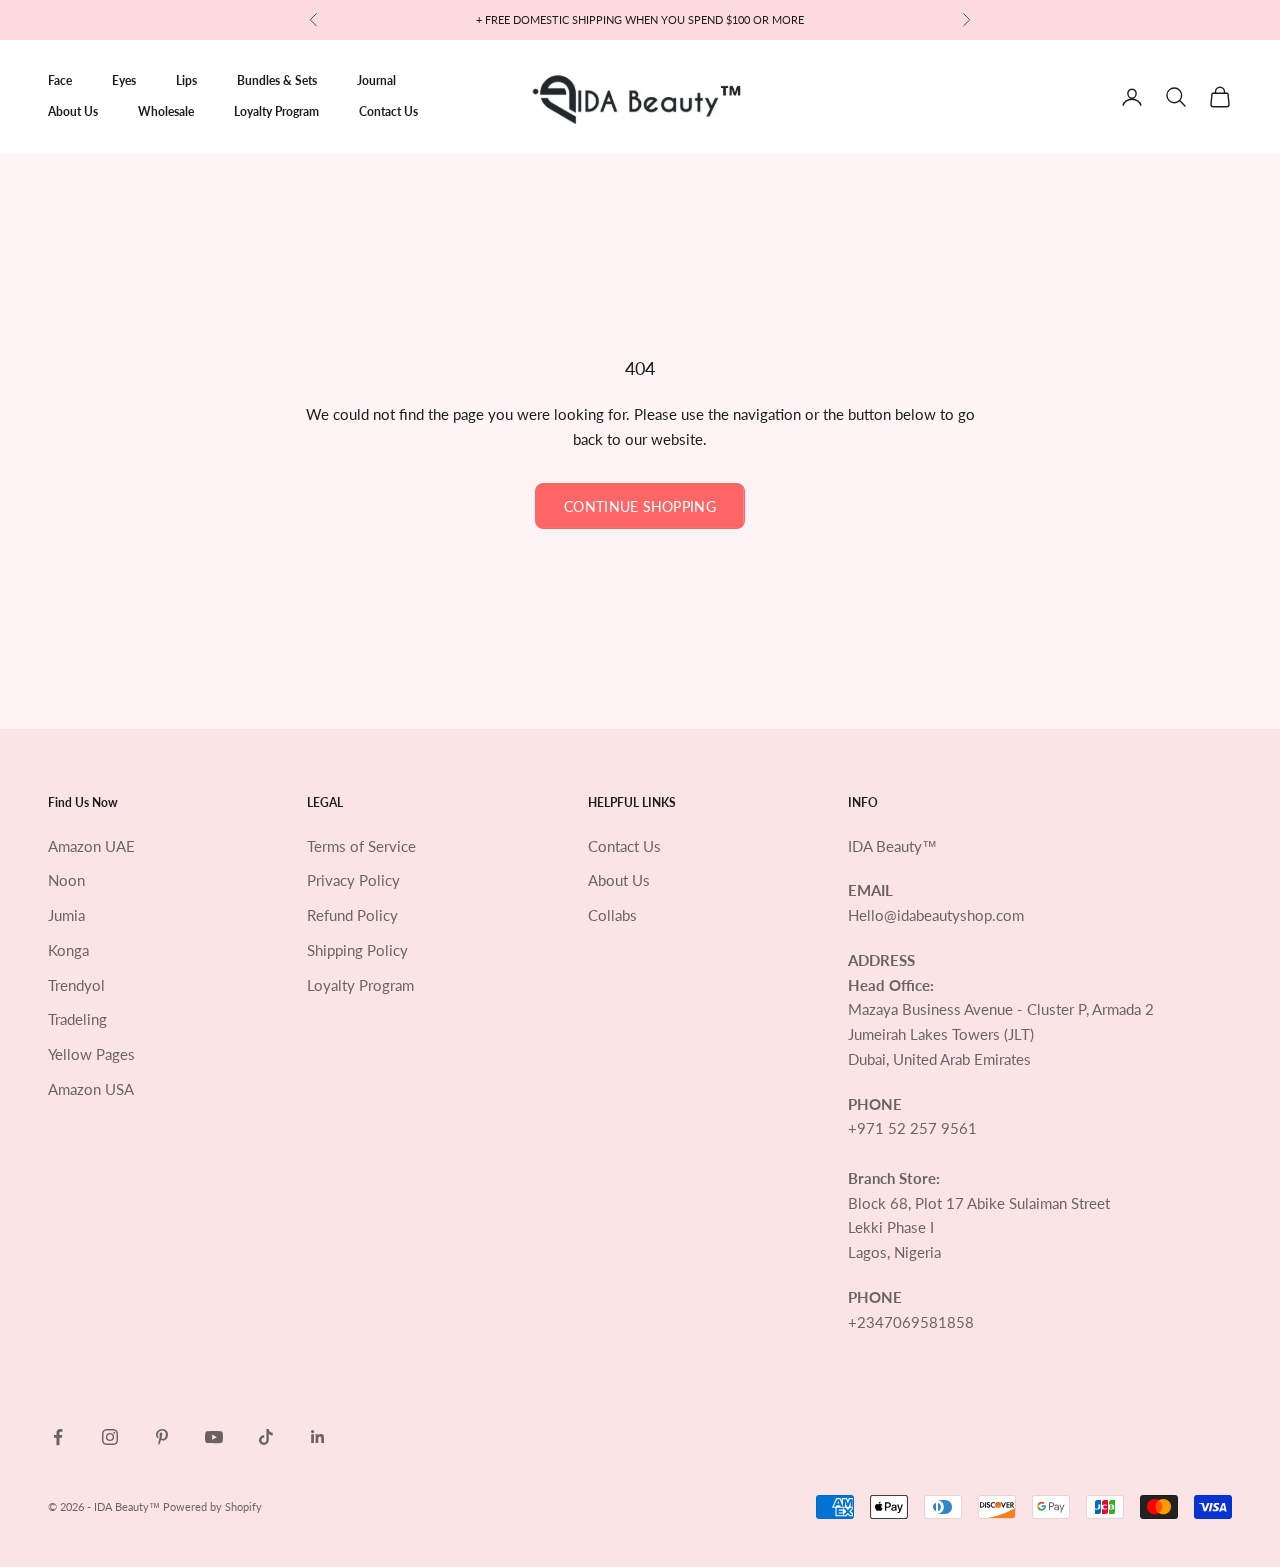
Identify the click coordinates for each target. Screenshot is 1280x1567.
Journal (376, 80)
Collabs (612, 915)
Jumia (66, 915)
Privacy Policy (353, 880)
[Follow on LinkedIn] (318, 1437)
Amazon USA (91, 1089)
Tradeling (77, 1019)
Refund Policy (352, 915)
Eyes (124, 80)
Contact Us (388, 111)
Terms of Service (361, 846)
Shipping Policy (357, 950)
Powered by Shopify (212, 1506)
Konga (68, 950)
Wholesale (166, 111)
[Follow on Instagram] (110, 1437)
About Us (73, 111)
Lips (186, 80)
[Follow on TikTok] (266, 1437)
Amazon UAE (91, 846)
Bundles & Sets (277, 80)
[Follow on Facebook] (58, 1437)
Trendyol (76, 985)
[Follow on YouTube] (214, 1437)
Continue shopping (640, 506)
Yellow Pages (91, 1054)
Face (60, 80)
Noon (66, 880)
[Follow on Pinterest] (162, 1437)
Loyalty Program (276, 111)
